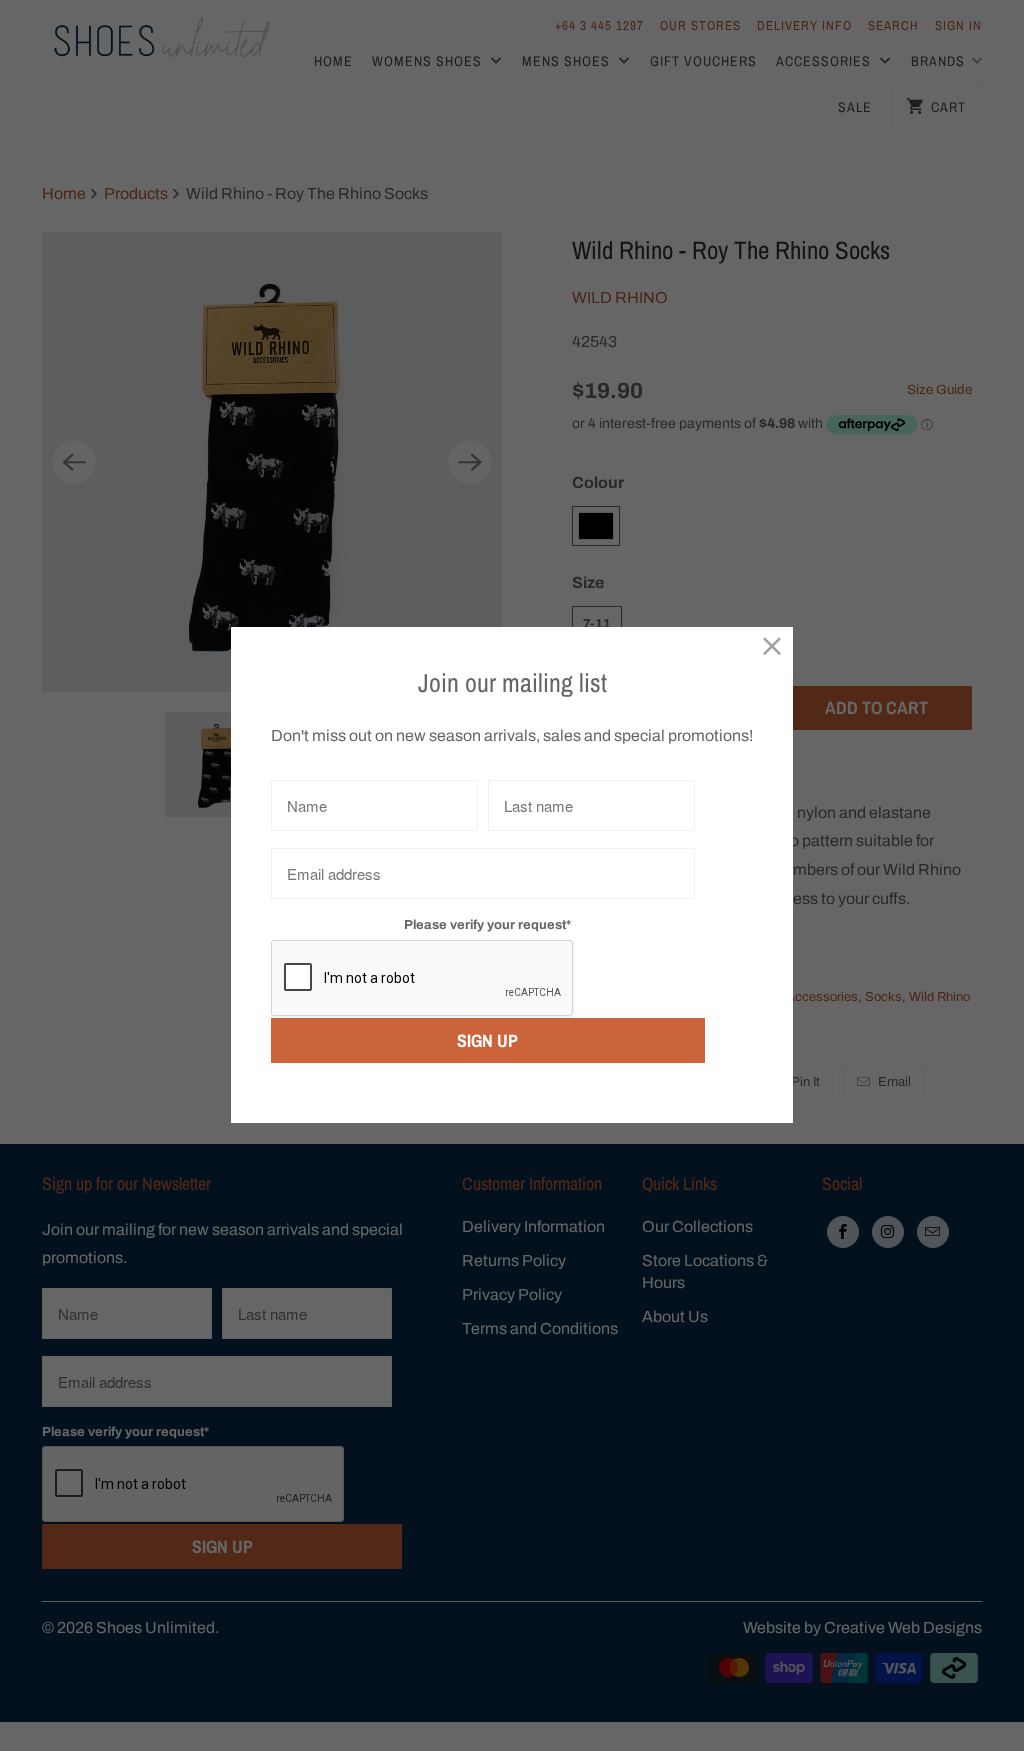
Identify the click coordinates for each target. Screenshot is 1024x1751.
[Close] (772, 647)
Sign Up (487, 1040)
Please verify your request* (487, 925)
